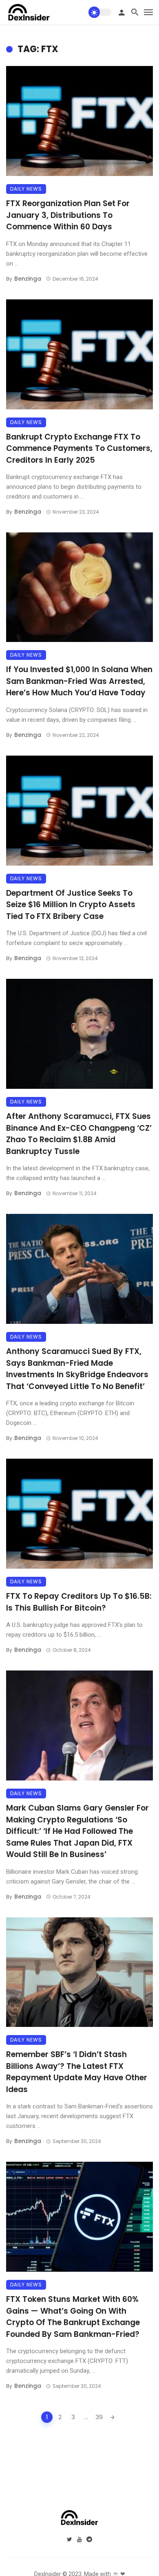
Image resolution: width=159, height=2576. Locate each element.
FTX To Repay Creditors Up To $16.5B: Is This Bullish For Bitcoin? (79, 1602)
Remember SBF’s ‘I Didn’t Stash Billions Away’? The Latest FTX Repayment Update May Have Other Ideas (77, 2072)
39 (99, 2417)
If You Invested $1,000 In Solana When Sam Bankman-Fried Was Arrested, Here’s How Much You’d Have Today (79, 681)
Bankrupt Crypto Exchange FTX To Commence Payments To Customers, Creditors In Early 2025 (79, 448)
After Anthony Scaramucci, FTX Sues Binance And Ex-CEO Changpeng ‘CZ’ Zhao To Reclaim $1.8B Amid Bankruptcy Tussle (79, 1134)
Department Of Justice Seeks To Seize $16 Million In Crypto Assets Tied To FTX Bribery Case (71, 905)
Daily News (26, 189)
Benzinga (28, 279)
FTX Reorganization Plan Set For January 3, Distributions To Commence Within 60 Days (68, 215)
